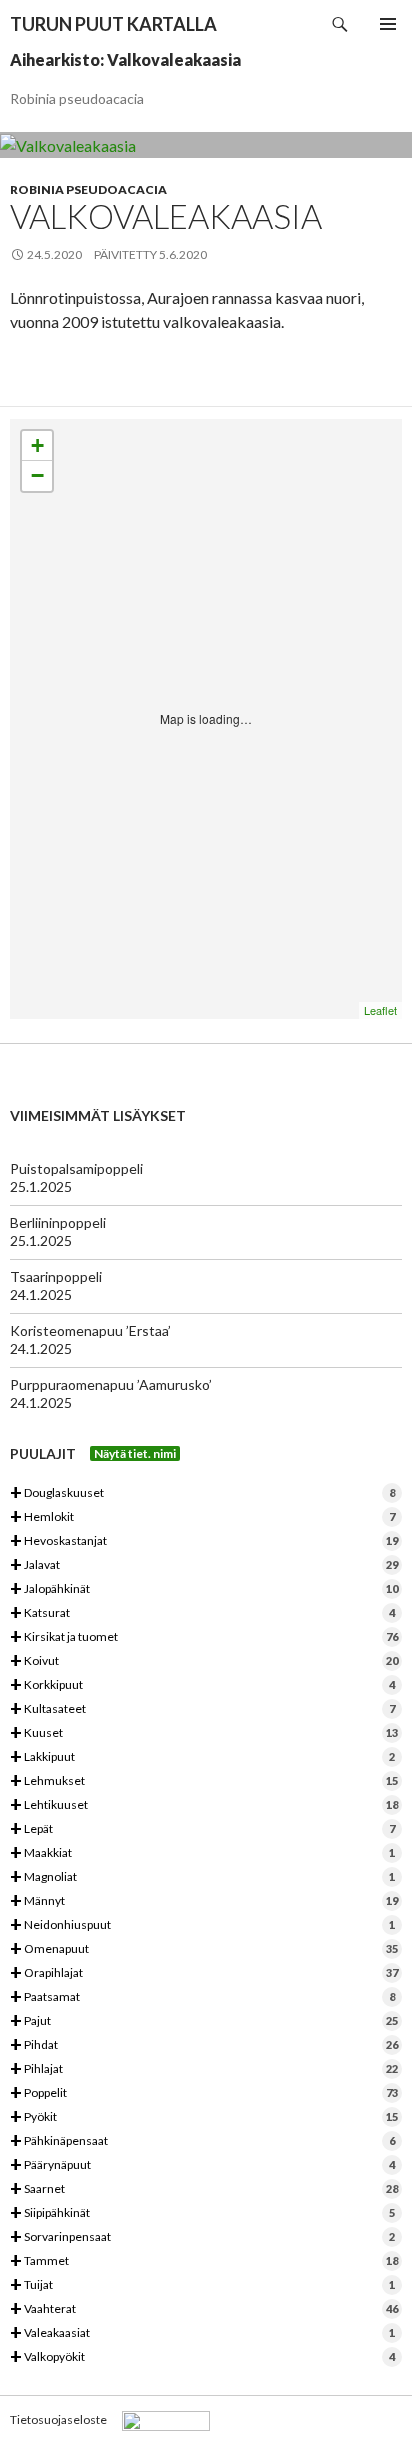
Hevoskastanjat (204, 1541)
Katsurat (202, 1613)
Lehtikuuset (204, 1805)
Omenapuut (204, 1949)
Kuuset (204, 1733)
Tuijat (202, 2285)
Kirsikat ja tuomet (204, 1637)
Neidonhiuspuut (202, 1925)
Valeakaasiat (202, 2333)
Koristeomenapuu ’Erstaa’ (90, 1330)
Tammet (204, 2261)
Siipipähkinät (202, 2213)
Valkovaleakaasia (166, 216)
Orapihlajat (204, 1973)
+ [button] (37, 445)
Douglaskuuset (202, 1493)
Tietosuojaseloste (58, 2419)
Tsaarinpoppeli (56, 1276)
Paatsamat (202, 1997)
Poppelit (204, 2093)
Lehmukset (204, 1781)
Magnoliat (202, 1877)
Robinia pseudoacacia (88, 189)
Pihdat (204, 2045)
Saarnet (204, 2189)
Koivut (204, 1661)
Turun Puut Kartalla (113, 24)
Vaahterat (204, 2309)
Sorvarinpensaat (202, 2237)
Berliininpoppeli (58, 1222)
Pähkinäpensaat (202, 2141)
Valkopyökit (202, 2357)
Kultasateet (202, 1709)
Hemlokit (202, 1517)
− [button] (37, 475)
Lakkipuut (202, 1757)
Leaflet (380, 1010)
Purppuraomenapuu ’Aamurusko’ (111, 1384)
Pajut (204, 2021)
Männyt (204, 1901)
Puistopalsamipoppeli (76, 1168)
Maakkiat (202, 1853)
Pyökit (204, 2117)
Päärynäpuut (202, 2165)
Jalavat (204, 1565)
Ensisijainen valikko (388, 24)
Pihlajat (204, 2069)
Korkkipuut (202, 1685)
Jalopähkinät (204, 1589)
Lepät (202, 1829)
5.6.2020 (183, 254)
